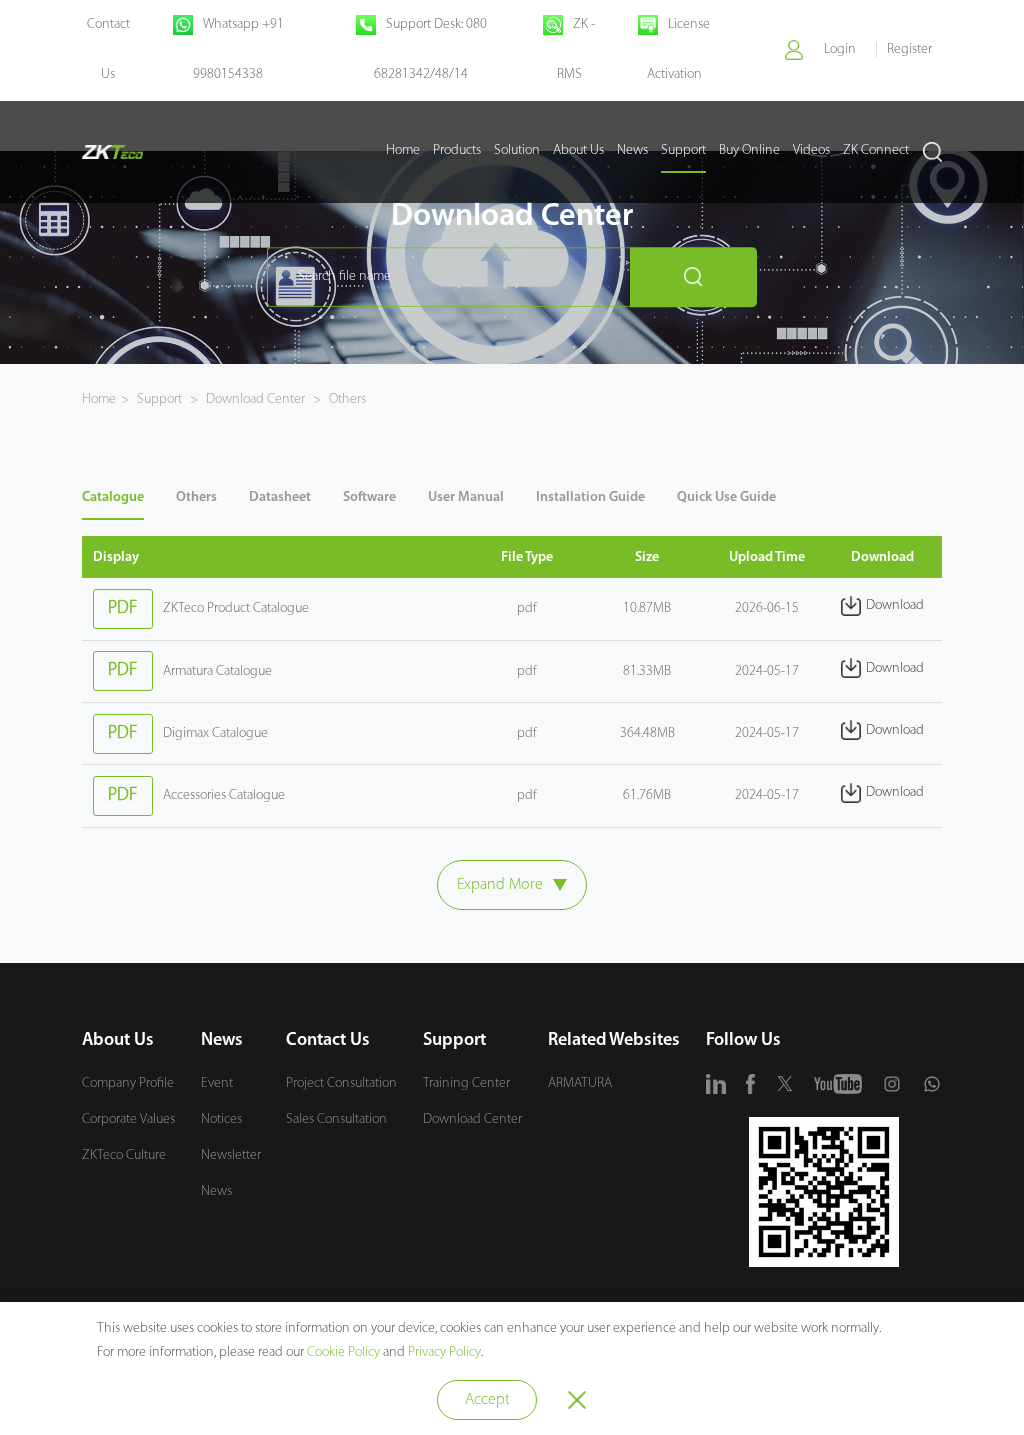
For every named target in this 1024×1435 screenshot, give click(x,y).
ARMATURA (580, 1083)
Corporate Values (128, 1119)
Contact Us (328, 1041)
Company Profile (128, 1083)
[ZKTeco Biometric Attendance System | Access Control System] (112, 152)
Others (346, 399)
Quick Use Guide (726, 497)
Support (683, 150)
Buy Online (749, 150)
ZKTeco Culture (124, 1155)
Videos (811, 150)
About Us (578, 150)
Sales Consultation (336, 1119)
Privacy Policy (444, 1352)
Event (217, 1083)
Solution (517, 150)
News (632, 150)
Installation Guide (590, 497)
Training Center (466, 1083)
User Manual (466, 497)
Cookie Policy (343, 1352)
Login (840, 49)
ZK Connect (876, 150)
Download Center (255, 399)
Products (457, 150)
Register (909, 49)
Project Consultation (341, 1083)
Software (369, 497)
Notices (221, 1119)
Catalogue (113, 497)
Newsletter (231, 1155)
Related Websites (614, 1041)
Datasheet (280, 497)
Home (403, 150)
